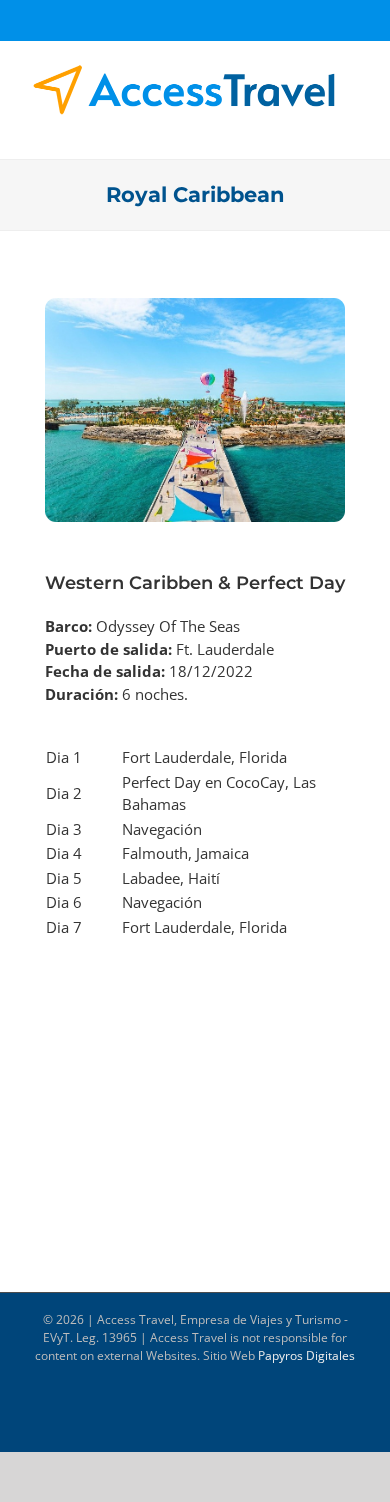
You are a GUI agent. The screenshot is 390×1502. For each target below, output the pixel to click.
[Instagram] (212, 19)
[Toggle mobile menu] (352, 127)
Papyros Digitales (306, 1355)
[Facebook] (168, 19)
